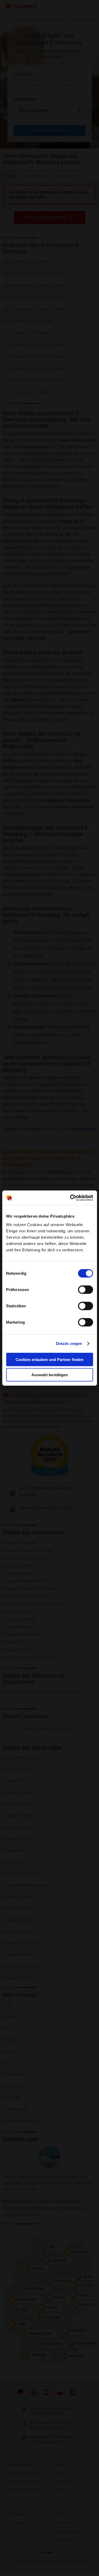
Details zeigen (69, 1344)
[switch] (85, 1289)
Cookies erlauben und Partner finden (49, 1359)
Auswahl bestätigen (50, 1375)
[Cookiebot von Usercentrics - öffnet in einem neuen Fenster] (70, 1198)
